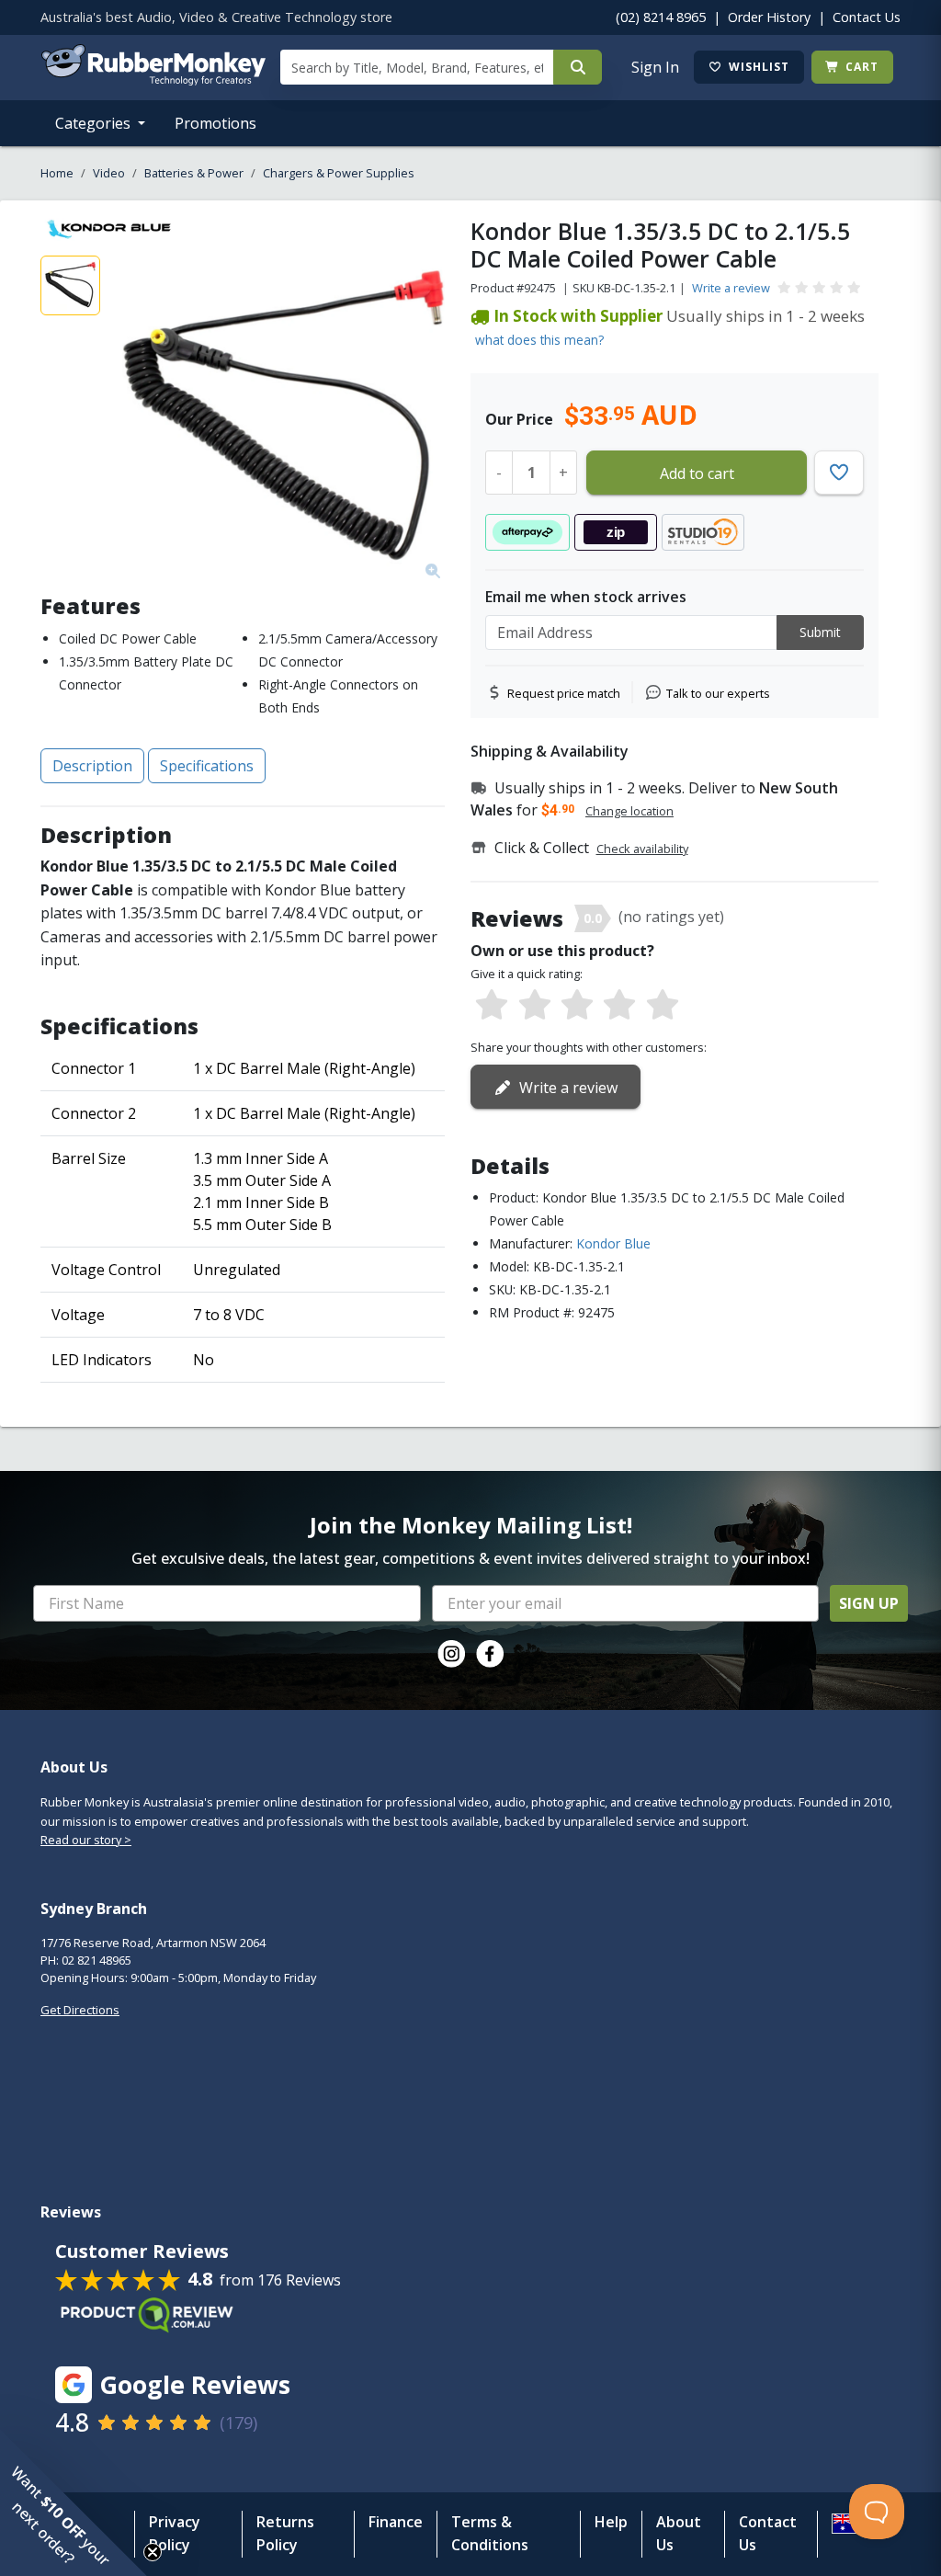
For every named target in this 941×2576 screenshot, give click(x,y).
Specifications (207, 766)
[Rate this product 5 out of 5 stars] (663, 1006)
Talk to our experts (718, 693)
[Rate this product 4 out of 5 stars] (619, 1006)
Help (611, 2522)
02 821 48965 (96, 1960)
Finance (396, 2522)
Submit (820, 632)
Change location (629, 811)
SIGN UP (869, 1603)
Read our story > (86, 1840)
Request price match (564, 693)
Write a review (731, 288)
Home (57, 173)
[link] (451, 1654)
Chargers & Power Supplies (339, 173)
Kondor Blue (613, 1243)
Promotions (215, 123)
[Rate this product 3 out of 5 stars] (577, 1006)
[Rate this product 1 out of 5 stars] (492, 1006)
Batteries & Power (194, 173)
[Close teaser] (153, 2552)
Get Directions (80, 2010)
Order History (769, 17)
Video (109, 173)
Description (92, 766)
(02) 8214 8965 (661, 17)
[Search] (578, 67)
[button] (74, 2502)
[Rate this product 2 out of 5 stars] (534, 1006)
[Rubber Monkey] (153, 80)
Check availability (642, 849)
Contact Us (867, 17)
